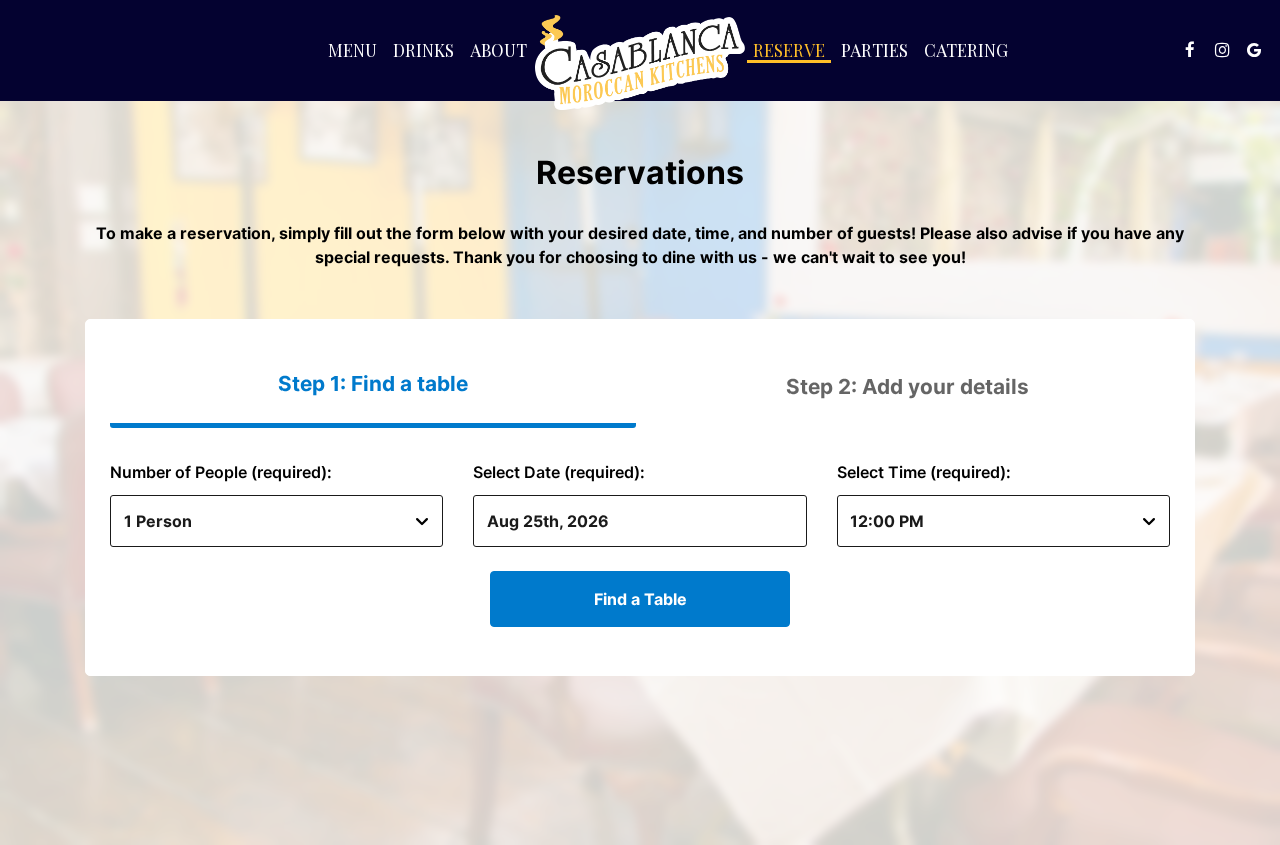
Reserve (789, 50)
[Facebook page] (1190, 50)
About (498, 50)
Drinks (423, 50)
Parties (874, 50)
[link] (640, 62)
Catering (966, 50)
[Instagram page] (1222, 50)
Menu (352, 50)
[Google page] (1254, 50)
